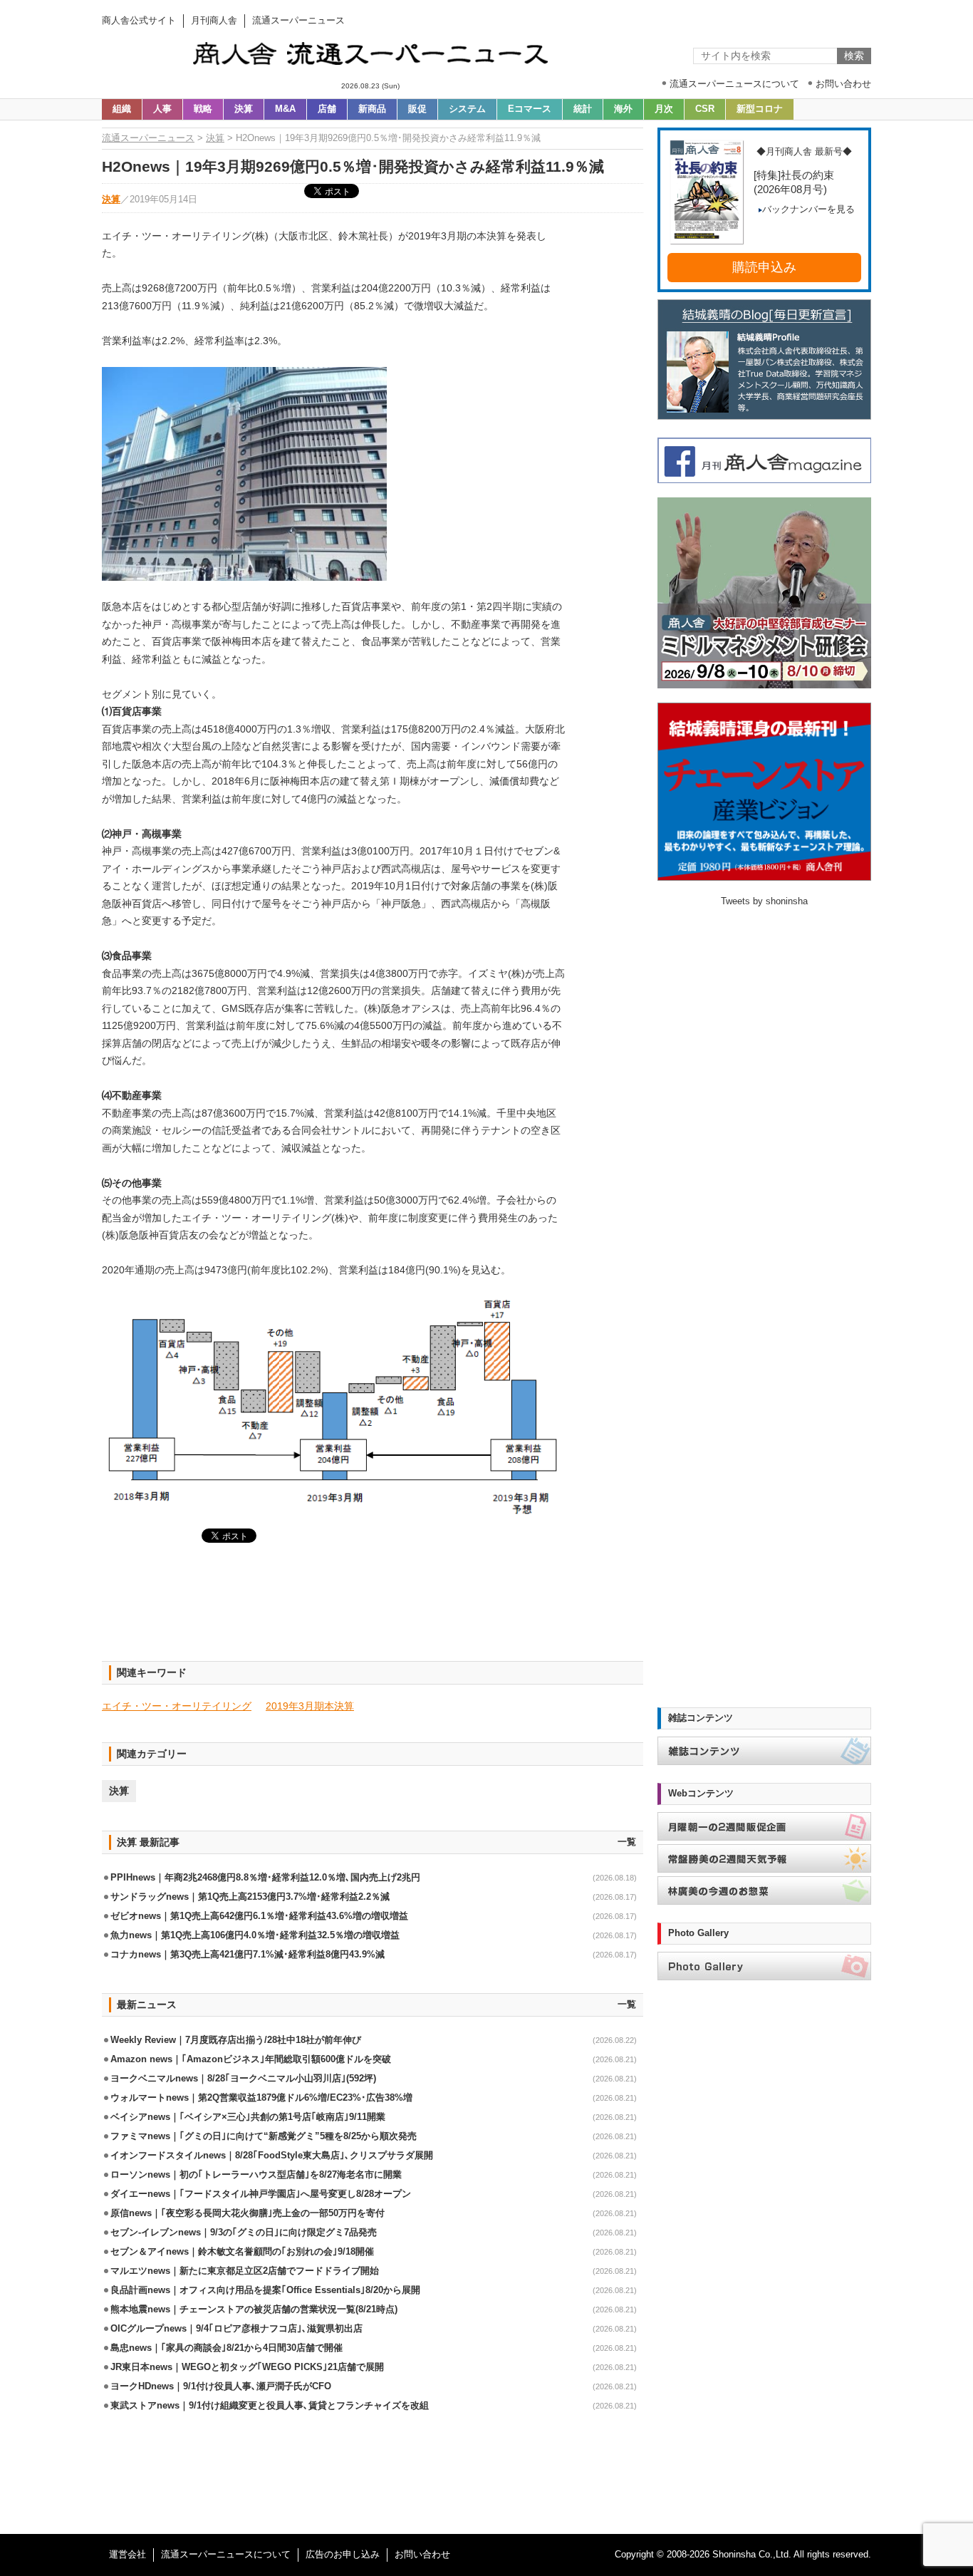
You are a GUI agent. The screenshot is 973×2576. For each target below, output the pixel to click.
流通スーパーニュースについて (226, 2555)
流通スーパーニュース (148, 138)
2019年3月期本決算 (310, 1706)
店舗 (327, 109)
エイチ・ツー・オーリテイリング (177, 1706)
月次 (664, 109)
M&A (285, 109)
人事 (162, 109)
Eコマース (530, 109)
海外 (623, 109)
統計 (583, 109)
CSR (705, 109)
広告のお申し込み (343, 2555)
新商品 (372, 109)
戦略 (203, 109)
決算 (244, 109)
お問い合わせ (422, 2555)
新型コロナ (760, 109)
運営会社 (128, 2555)
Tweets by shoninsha (764, 901)
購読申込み (764, 267)
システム (467, 109)
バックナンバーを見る (808, 210)
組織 (122, 109)
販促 (417, 109)
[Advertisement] (373, 1610)
